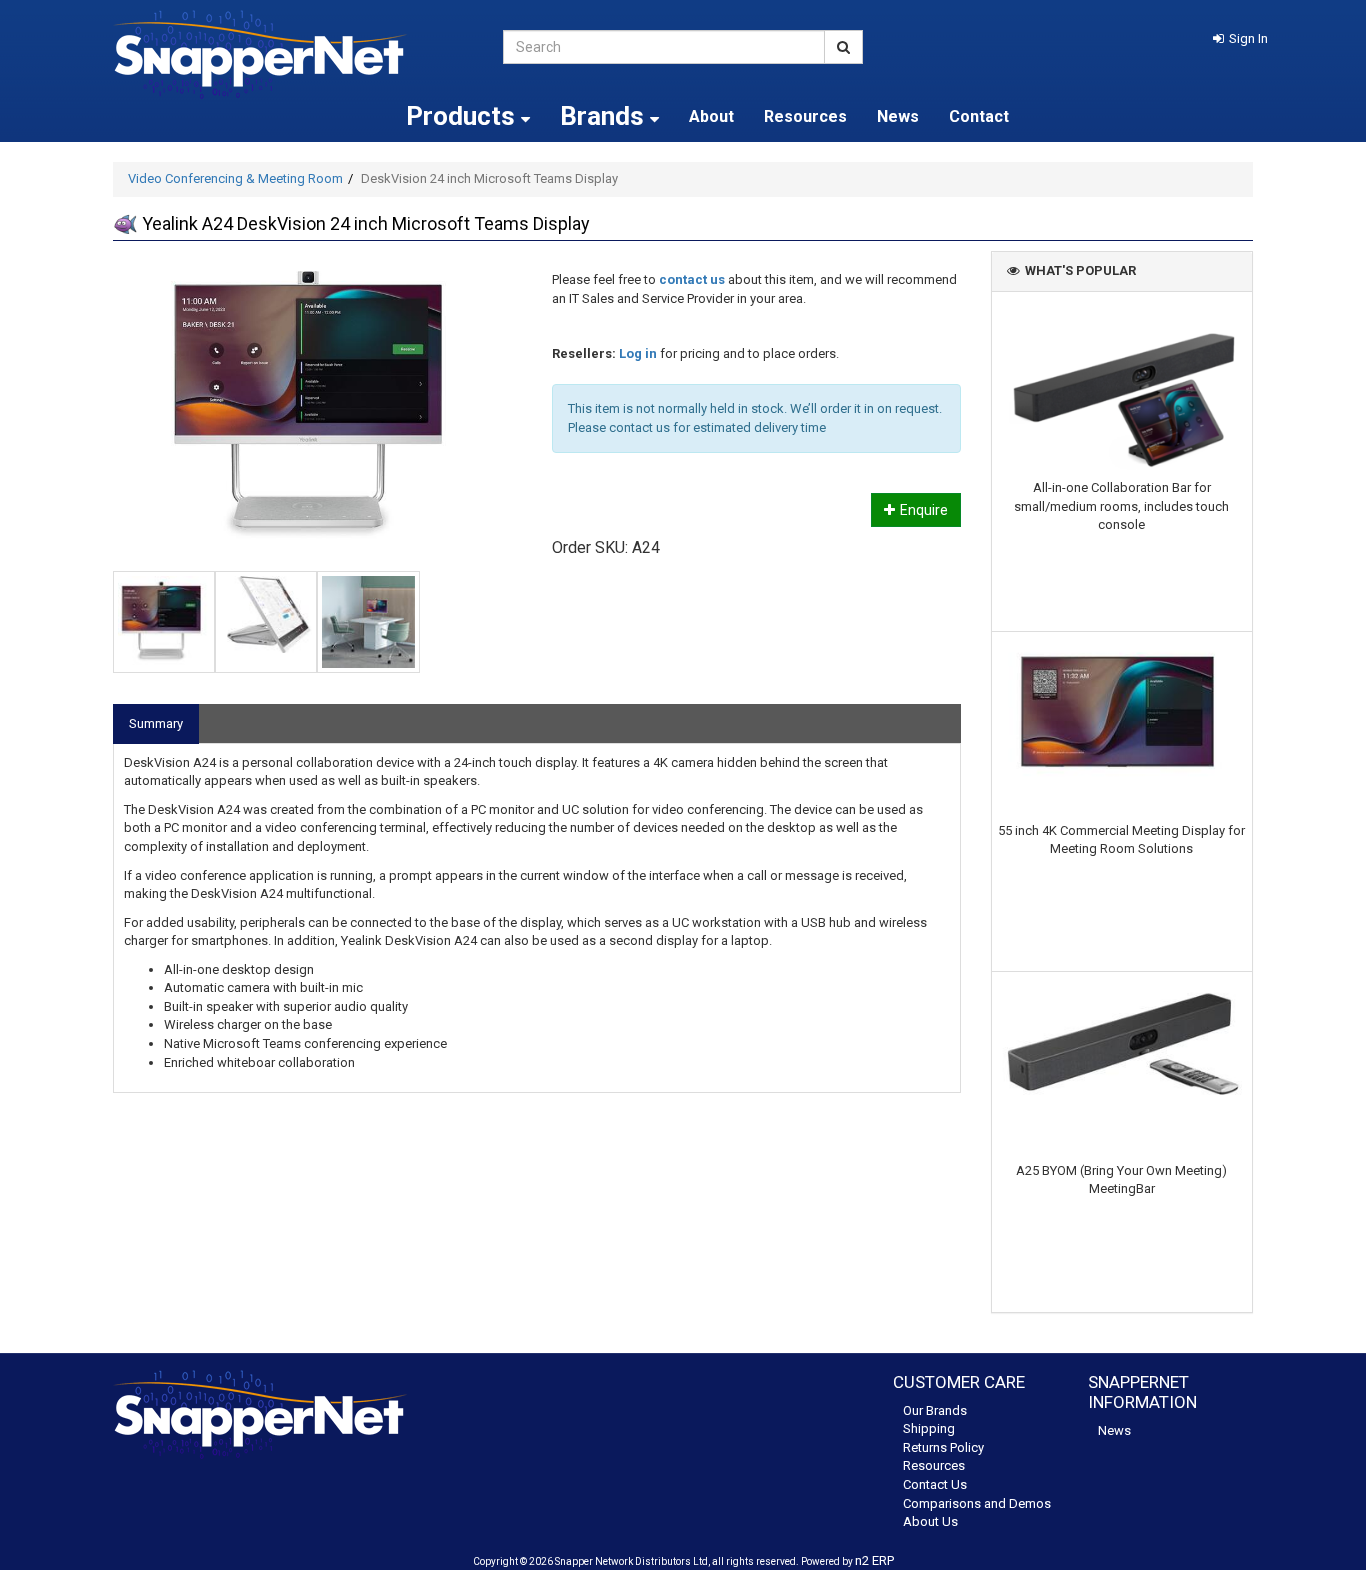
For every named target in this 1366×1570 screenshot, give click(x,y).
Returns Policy (943, 1447)
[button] (1240, 38)
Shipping (929, 1428)
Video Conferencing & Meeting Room (235, 178)
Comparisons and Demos (977, 1503)
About (711, 116)
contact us (692, 279)
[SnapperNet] (293, 54)
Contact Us (935, 1484)
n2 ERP (874, 1560)
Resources (805, 116)
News (898, 116)
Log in (638, 353)
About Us (930, 1521)
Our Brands (935, 1410)
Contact (979, 116)
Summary (156, 723)
